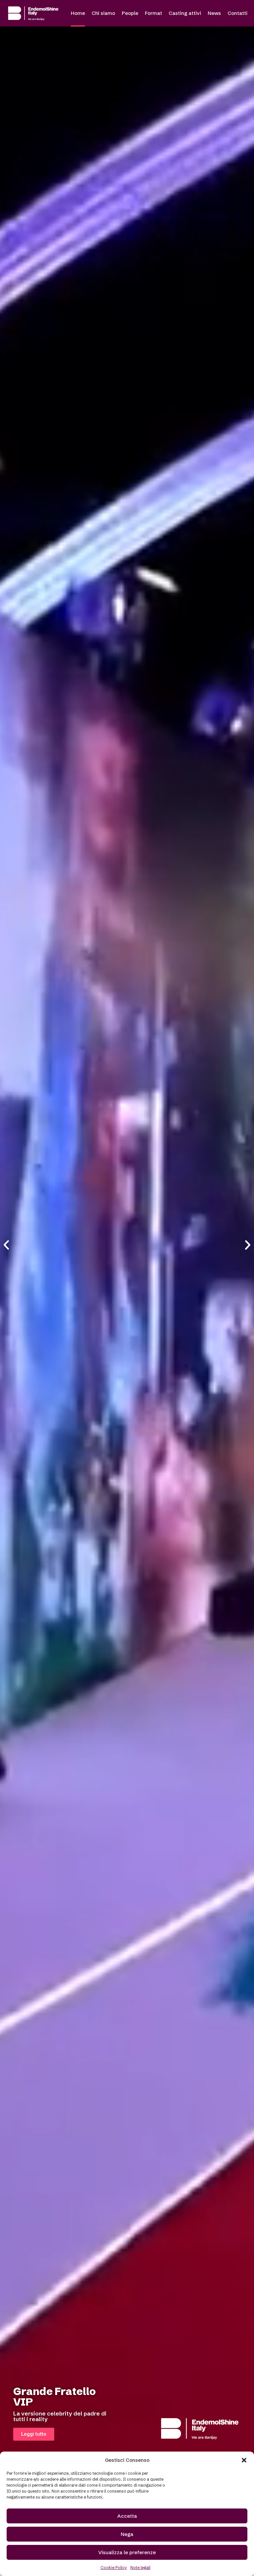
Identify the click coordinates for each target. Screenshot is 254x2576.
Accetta (127, 2516)
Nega (127, 2534)
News (214, 13)
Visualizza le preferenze (127, 2552)
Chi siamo (103, 13)
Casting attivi (185, 13)
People (130, 13)
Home (78, 13)
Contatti (237, 13)
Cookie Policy (114, 2568)
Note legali (140, 2568)
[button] (244, 2460)
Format (153, 13)
